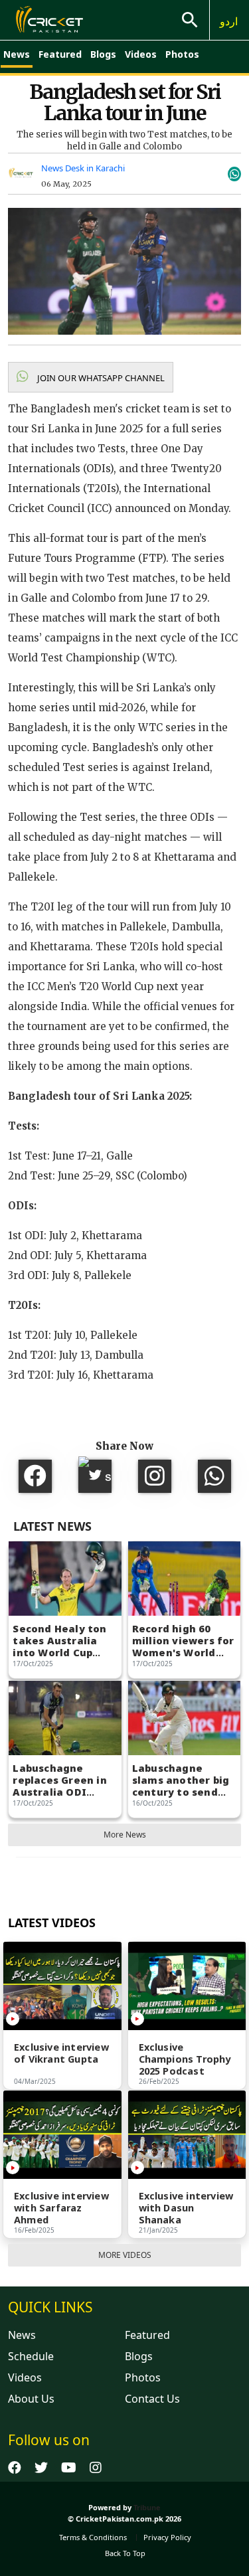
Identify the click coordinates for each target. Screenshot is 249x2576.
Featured (60, 54)
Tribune (147, 2507)
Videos (141, 54)
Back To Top (125, 2553)
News (17, 54)
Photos (182, 54)
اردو (229, 21)
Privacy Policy (167, 2537)
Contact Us (152, 2399)
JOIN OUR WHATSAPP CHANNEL (100, 378)
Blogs (103, 54)
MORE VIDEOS (125, 2255)
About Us (31, 2399)
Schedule (31, 2356)
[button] (91, 377)
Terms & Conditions (93, 2537)
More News (125, 1835)
